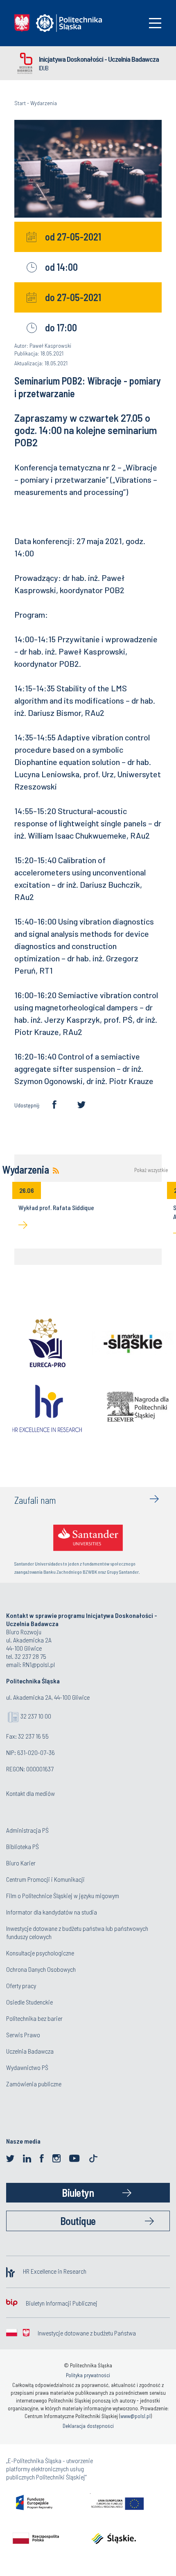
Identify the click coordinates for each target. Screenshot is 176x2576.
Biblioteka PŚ (23, 1846)
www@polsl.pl (135, 2416)
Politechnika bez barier (34, 2018)
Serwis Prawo (23, 2035)
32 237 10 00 (36, 1716)
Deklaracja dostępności (88, 2426)
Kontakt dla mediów (30, 1793)
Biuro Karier (21, 1863)
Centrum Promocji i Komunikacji (45, 1879)
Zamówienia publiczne (34, 2084)
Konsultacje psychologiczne (40, 1953)
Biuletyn (78, 2192)
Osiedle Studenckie (29, 2002)
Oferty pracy (21, 1985)
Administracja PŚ (27, 1830)
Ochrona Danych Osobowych (41, 1969)
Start (20, 103)
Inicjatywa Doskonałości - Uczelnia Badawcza (99, 59)
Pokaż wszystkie (151, 1170)
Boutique (78, 2221)
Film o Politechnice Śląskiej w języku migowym (63, 1895)
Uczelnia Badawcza (30, 2051)
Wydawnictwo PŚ (27, 2067)
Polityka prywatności (88, 2375)
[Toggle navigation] (155, 23)
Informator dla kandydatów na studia (52, 1912)
